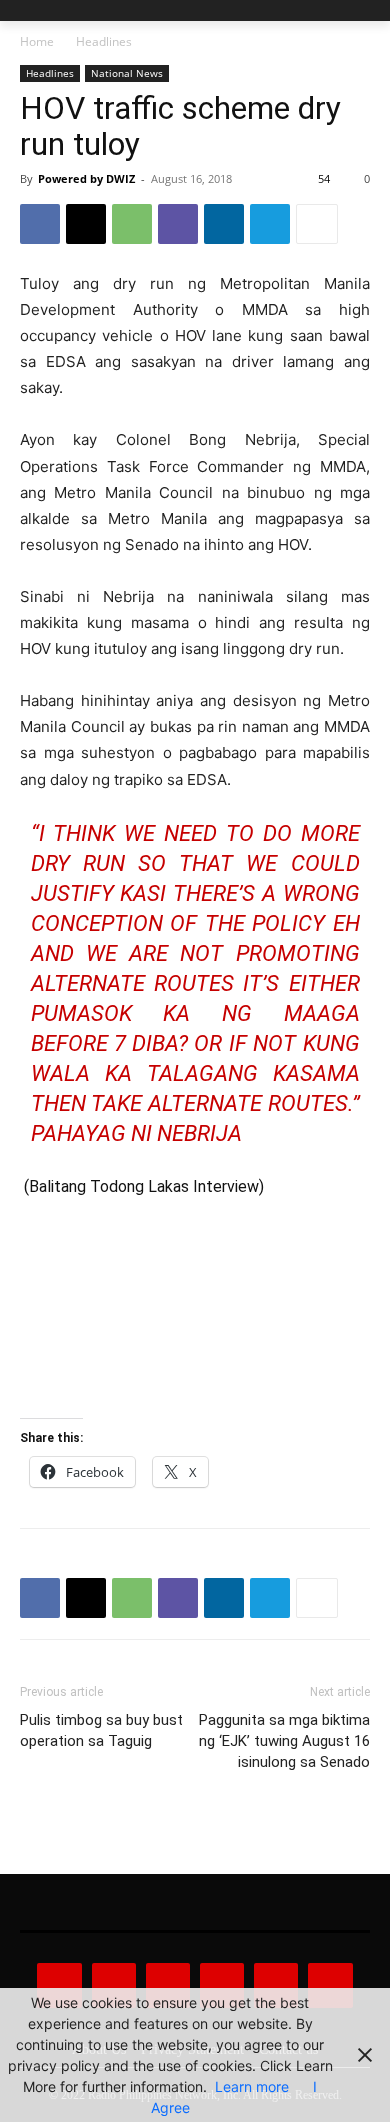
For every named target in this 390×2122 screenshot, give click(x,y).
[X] (86, 224)
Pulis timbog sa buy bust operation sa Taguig (101, 1730)
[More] (317, 224)
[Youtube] (330, 1985)
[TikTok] (222, 1985)
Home (37, 41)
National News (127, 73)
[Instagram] (114, 1985)
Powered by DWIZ (86, 178)
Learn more (252, 2086)
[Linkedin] (224, 224)
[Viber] (178, 224)
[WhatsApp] (132, 224)
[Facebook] (40, 224)
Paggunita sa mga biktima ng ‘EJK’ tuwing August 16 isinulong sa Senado (284, 1741)
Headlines (104, 41)
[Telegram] (270, 224)
